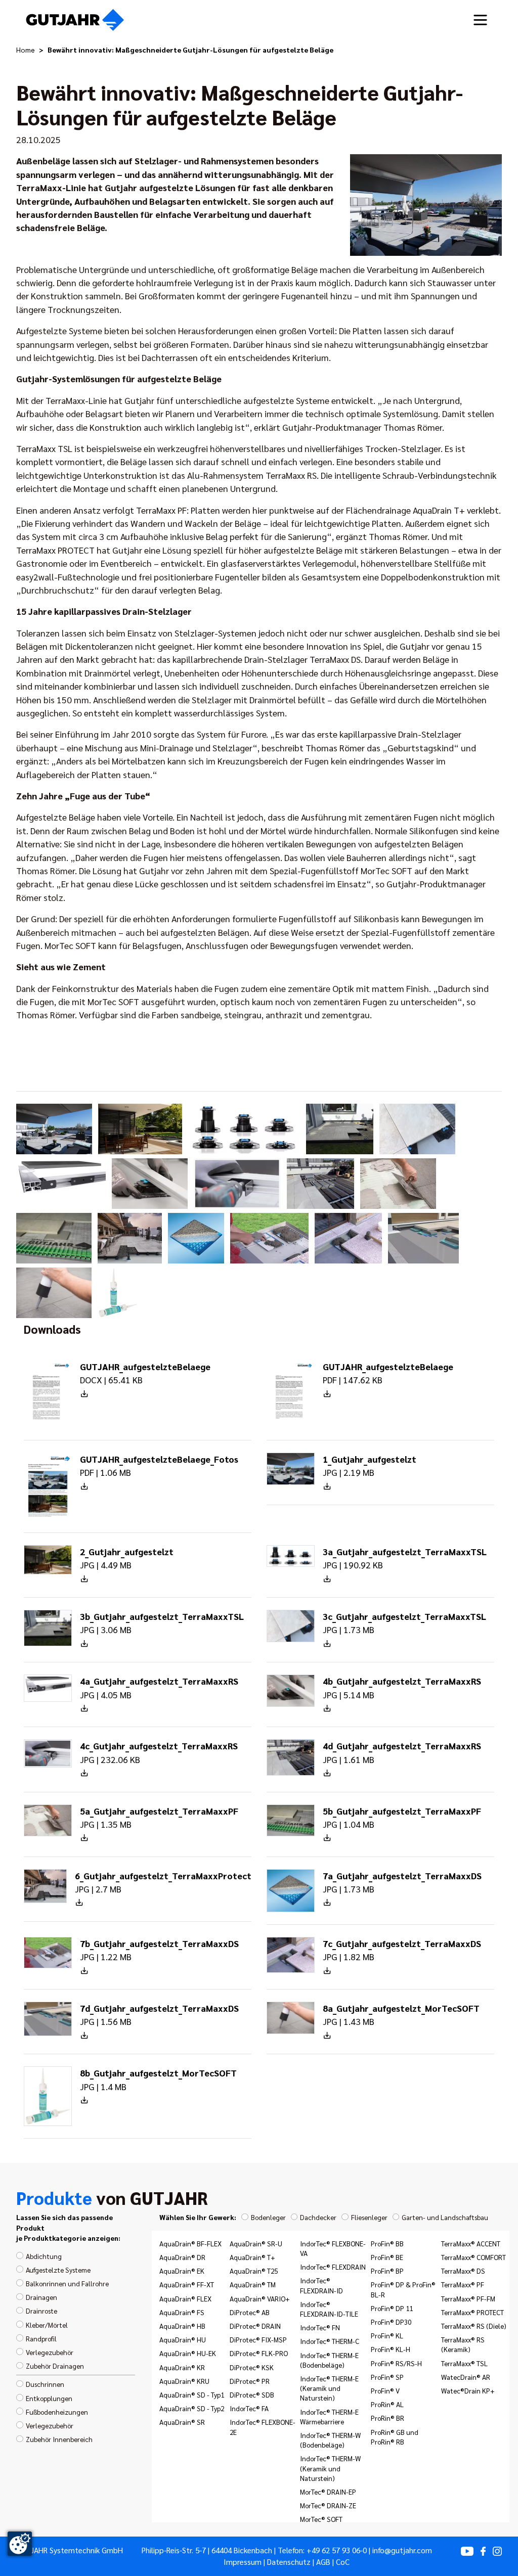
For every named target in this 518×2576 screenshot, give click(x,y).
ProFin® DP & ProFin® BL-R (403, 2289)
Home (26, 50)
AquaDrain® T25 (254, 2271)
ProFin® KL (387, 2335)
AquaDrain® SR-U (256, 2243)
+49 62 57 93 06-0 (337, 2550)
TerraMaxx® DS (463, 2271)
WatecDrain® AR (466, 2377)
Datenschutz (289, 2562)
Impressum (243, 2562)
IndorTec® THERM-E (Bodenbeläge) (329, 2360)
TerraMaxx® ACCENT (471, 2243)
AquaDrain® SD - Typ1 (192, 2394)
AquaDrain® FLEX (185, 2298)
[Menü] (480, 20)
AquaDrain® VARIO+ (260, 2298)
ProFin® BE (387, 2257)
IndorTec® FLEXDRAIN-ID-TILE (329, 2309)
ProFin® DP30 (391, 2322)
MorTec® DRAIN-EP (328, 2492)
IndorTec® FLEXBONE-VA (333, 2248)
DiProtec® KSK (252, 2367)
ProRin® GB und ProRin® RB (395, 2437)
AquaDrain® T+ (252, 2257)
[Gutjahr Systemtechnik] (75, 20)
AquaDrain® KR (182, 2367)
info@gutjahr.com (402, 2550)
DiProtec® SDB (252, 2394)
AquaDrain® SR (182, 2422)
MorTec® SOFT (321, 2519)
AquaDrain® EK (182, 2271)
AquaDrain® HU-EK (188, 2353)
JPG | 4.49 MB (127, 1558)
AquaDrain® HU (183, 2339)
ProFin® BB (387, 2243)
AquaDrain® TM (253, 2284)
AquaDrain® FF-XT (187, 2284)
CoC (343, 2562)
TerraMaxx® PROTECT (472, 2312)
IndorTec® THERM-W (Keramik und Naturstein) (330, 2468)
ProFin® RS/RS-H (396, 2363)
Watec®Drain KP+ (468, 2390)
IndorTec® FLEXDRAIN (333, 2267)
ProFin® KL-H (391, 2349)
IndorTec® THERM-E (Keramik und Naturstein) (329, 2388)
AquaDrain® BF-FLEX (190, 2243)
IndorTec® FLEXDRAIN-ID (321, 2285)
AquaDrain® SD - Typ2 (192, 2408)
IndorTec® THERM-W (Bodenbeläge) (330, 2440)
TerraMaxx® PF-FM (468, 2298)
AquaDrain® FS (182, 2312)
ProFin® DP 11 (392, 2308)
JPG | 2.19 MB (370, 1465)
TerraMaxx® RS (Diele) (474, 2326)
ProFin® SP (387, 2377)
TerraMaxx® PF (463, 2284)
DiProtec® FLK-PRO (259, 2353)
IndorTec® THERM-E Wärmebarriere (329, 2416)
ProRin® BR (387, 2418)
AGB (323, 2562)
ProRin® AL (387, 2404)
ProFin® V (385, 2390)
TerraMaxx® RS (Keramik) (463, 2344)
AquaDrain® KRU (184, 2381)
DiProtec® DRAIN (255, 2326)
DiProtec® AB (250, 2312)
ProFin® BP (387, 2271)
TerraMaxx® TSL (464, 2363)
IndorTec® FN (320, 2327)
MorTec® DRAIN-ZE (328, 2505)
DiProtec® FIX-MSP (258, 2339)
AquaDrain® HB (182, 2326)
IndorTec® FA (249, 2408)
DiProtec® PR (250, 2381)
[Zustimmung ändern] (20, 2544)
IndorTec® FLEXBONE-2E (263, 2427)
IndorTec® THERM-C (330, 2341)
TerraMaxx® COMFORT (473, 2257)
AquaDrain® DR (182, 2257)
